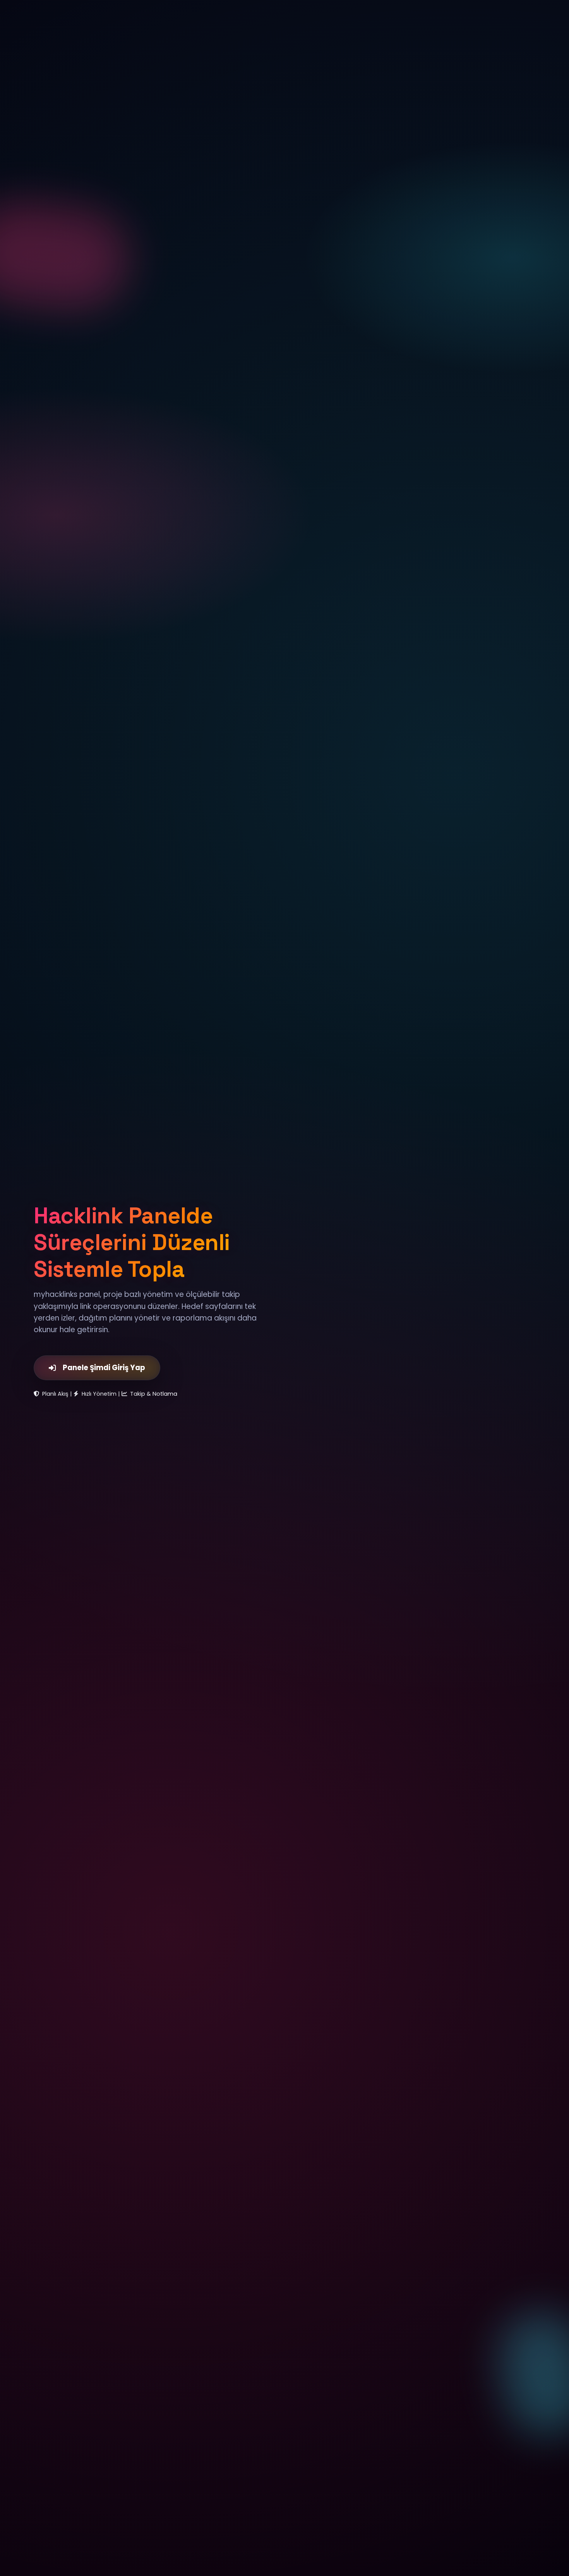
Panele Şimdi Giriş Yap (104, 1368)
